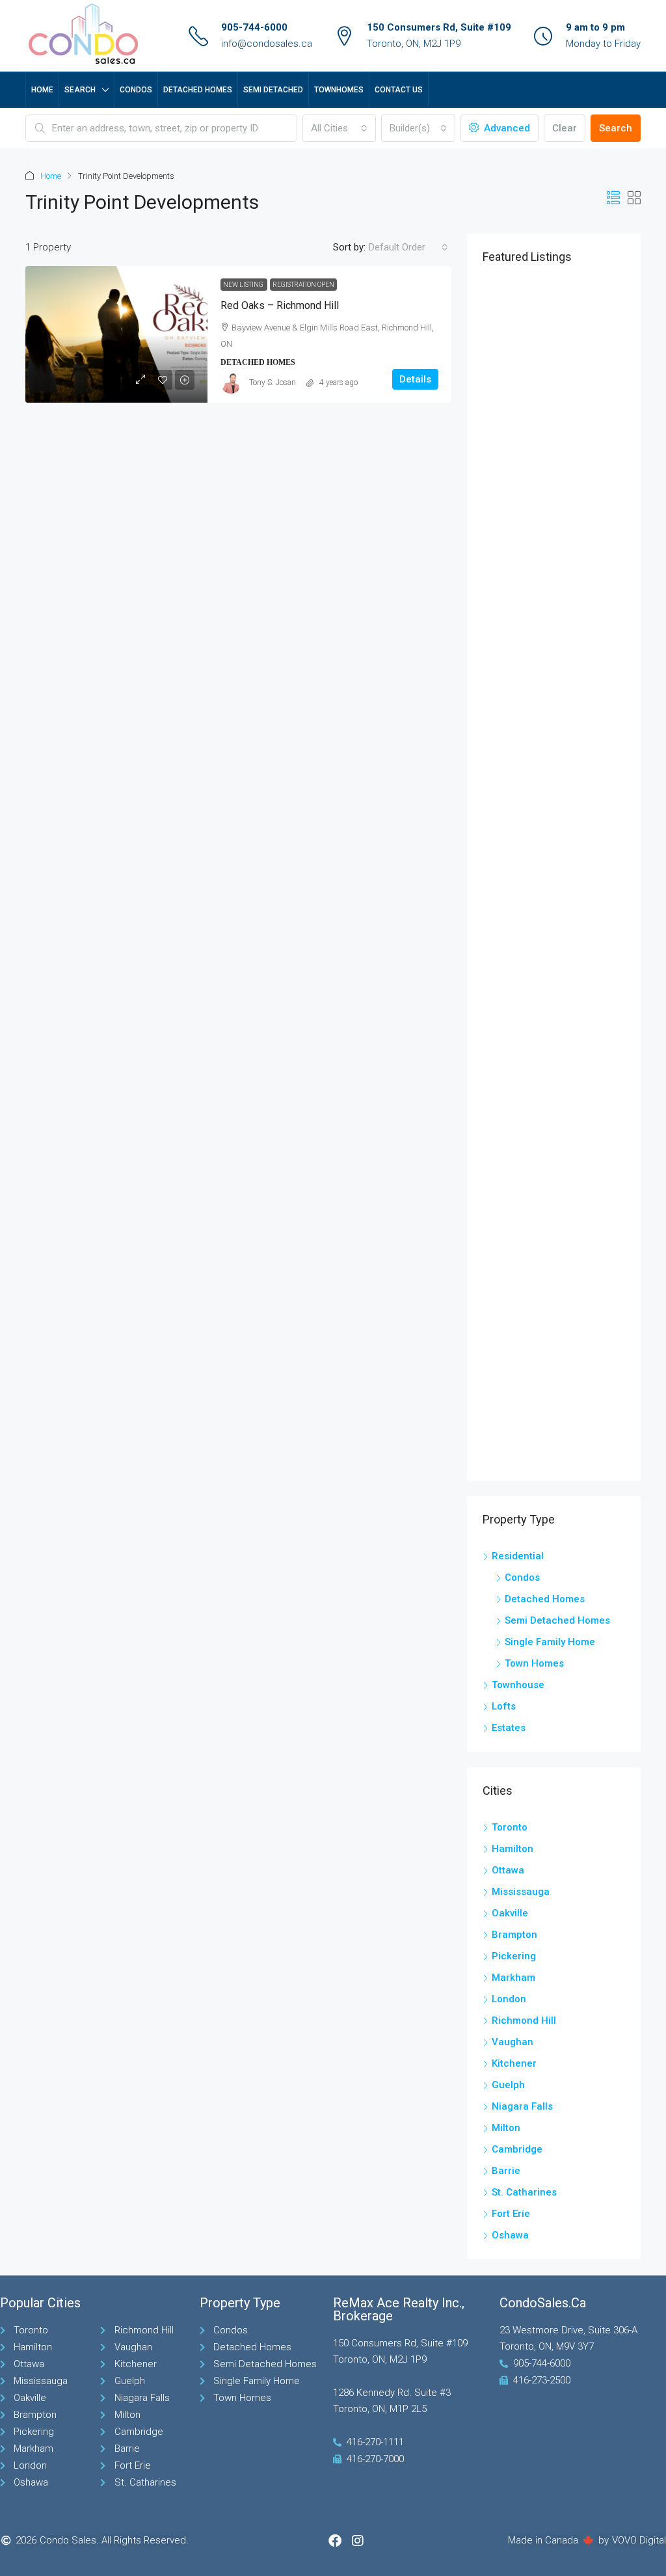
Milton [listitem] (506, 2128)
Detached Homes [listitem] (545, 1599)
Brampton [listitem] (514, 1935)
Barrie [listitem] (506, 2171)
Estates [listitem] (509, 1728)
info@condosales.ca (267, 44)
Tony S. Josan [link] (273, 382)
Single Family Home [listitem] (550, 1642)
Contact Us (399, 90)
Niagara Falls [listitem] (522, 2106)
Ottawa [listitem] (508, 1870)
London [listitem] (509, 1999)
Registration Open (303, 285)
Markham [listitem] (513, 1978)
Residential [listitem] (518, 1556)
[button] (613, 198)
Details (415, 379)
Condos (136, 90)
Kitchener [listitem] (514, 2063)
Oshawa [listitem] (510, 2235)
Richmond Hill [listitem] (524, 2020)
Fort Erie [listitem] (511, 2214)
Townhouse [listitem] (518, 1685)
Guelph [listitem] (508, 2085)
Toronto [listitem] (510, 1827)
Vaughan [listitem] (513, 2042)
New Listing (244, 285)
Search (80, 90)
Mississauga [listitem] (521, 1892)
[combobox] (340, 128)
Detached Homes (198, 90)
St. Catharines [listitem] (524, 2192)
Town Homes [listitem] (534, 1663)
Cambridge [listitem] (517, 2149)
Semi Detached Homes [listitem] (557, 1620)
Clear (565, 128)
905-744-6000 (254, 27)
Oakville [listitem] (510, 1913)
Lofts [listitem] (504, 1706)
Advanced (506, 128)
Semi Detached (273, 90)
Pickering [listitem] (514, 1956)
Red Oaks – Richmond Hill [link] (280, 305)
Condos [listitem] (522, 1577)
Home (42, 90)
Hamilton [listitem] (513, 1849)
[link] (116, 334)
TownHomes (339, 90)
